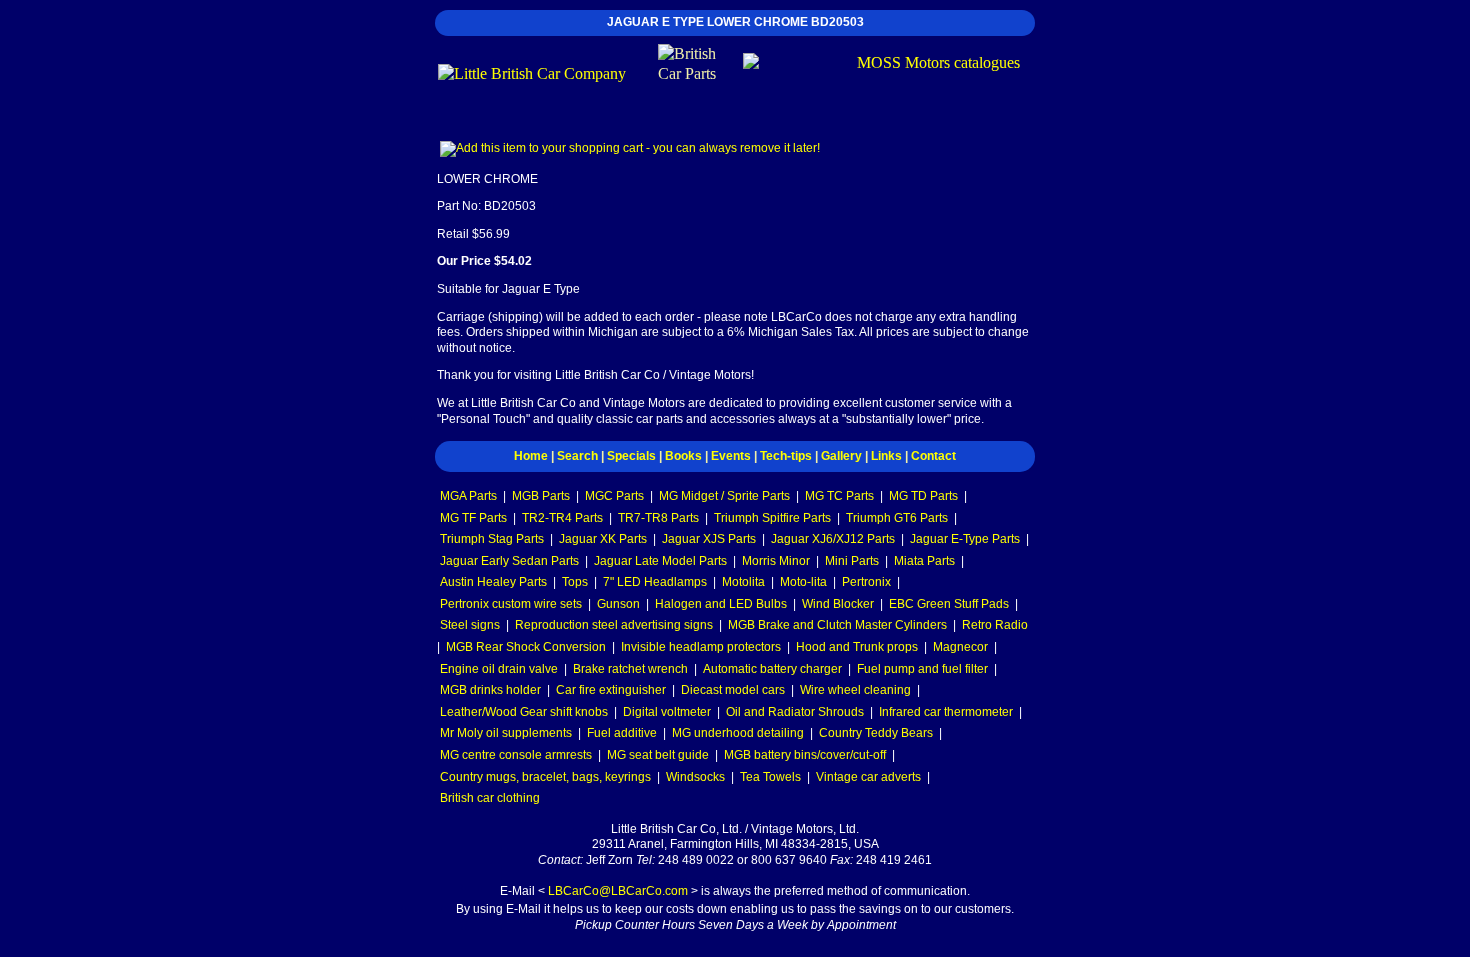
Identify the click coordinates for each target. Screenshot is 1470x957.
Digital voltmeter (667, 712)
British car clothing (490, 798)
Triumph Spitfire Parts (772, 518)
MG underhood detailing (738, 733)
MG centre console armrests (516, 755)
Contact (933, 456)
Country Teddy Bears (876, 733)
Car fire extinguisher (611, 690)
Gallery (841, 456)
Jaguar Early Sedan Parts (509, 561)
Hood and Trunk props (857, 647)
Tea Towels (770, 777)
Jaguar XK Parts (603, 539)
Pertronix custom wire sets (511, 604)
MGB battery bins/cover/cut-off (805, 755)
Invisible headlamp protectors (701, 647)
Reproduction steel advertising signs (614, 625)
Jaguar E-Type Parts (965, 539)
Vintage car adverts (868, 777)
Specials (631, 456)
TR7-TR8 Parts (658, 518)
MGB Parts (541, 496)
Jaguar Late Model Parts (660, 561)
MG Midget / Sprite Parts (724, 496)
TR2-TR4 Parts (562, 518)
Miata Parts (924, 561)
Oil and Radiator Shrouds (795, 712)
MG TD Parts (923, 496)
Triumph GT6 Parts (897, 518)
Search (577, 456)
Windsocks (695, 777)
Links (886, 456)
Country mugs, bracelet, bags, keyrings (545, 777)
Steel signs (470, 625)
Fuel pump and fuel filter (922, 669)
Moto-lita (803, 582)
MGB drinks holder (490, 690)
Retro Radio (995, 625)
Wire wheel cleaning (855, 690)
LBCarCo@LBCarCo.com (618, 891)
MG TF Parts (473, 518)
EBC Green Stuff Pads (949, 604)
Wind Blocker (838, 604)
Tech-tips (786, 456)
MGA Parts (468, 496)
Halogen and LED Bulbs (721, 604)
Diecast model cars (733, 690)
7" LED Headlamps (655, 582)
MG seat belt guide (658, 755)
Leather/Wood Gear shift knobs (524, 712)
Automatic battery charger (772, 669)
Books (683, 456)
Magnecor (960, 647)
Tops (575, 582)
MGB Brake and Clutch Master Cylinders (837, 625)
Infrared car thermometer (946, 712)
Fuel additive (622, 733)
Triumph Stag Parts (492, 539)
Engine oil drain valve (499, 669)
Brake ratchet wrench (630, 669)
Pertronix (866, 582)
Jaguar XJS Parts (709, 539)
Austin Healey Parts (493, 582)
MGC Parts (614, 496)
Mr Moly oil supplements (506, 733)
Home (531, 456)
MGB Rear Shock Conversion (526, 647)
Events (731, 456)
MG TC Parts (839, 496)
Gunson (618, 604)
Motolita (743, 582)
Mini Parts (852, 561)
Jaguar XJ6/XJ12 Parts (833, 539)
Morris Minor (776, 561)
